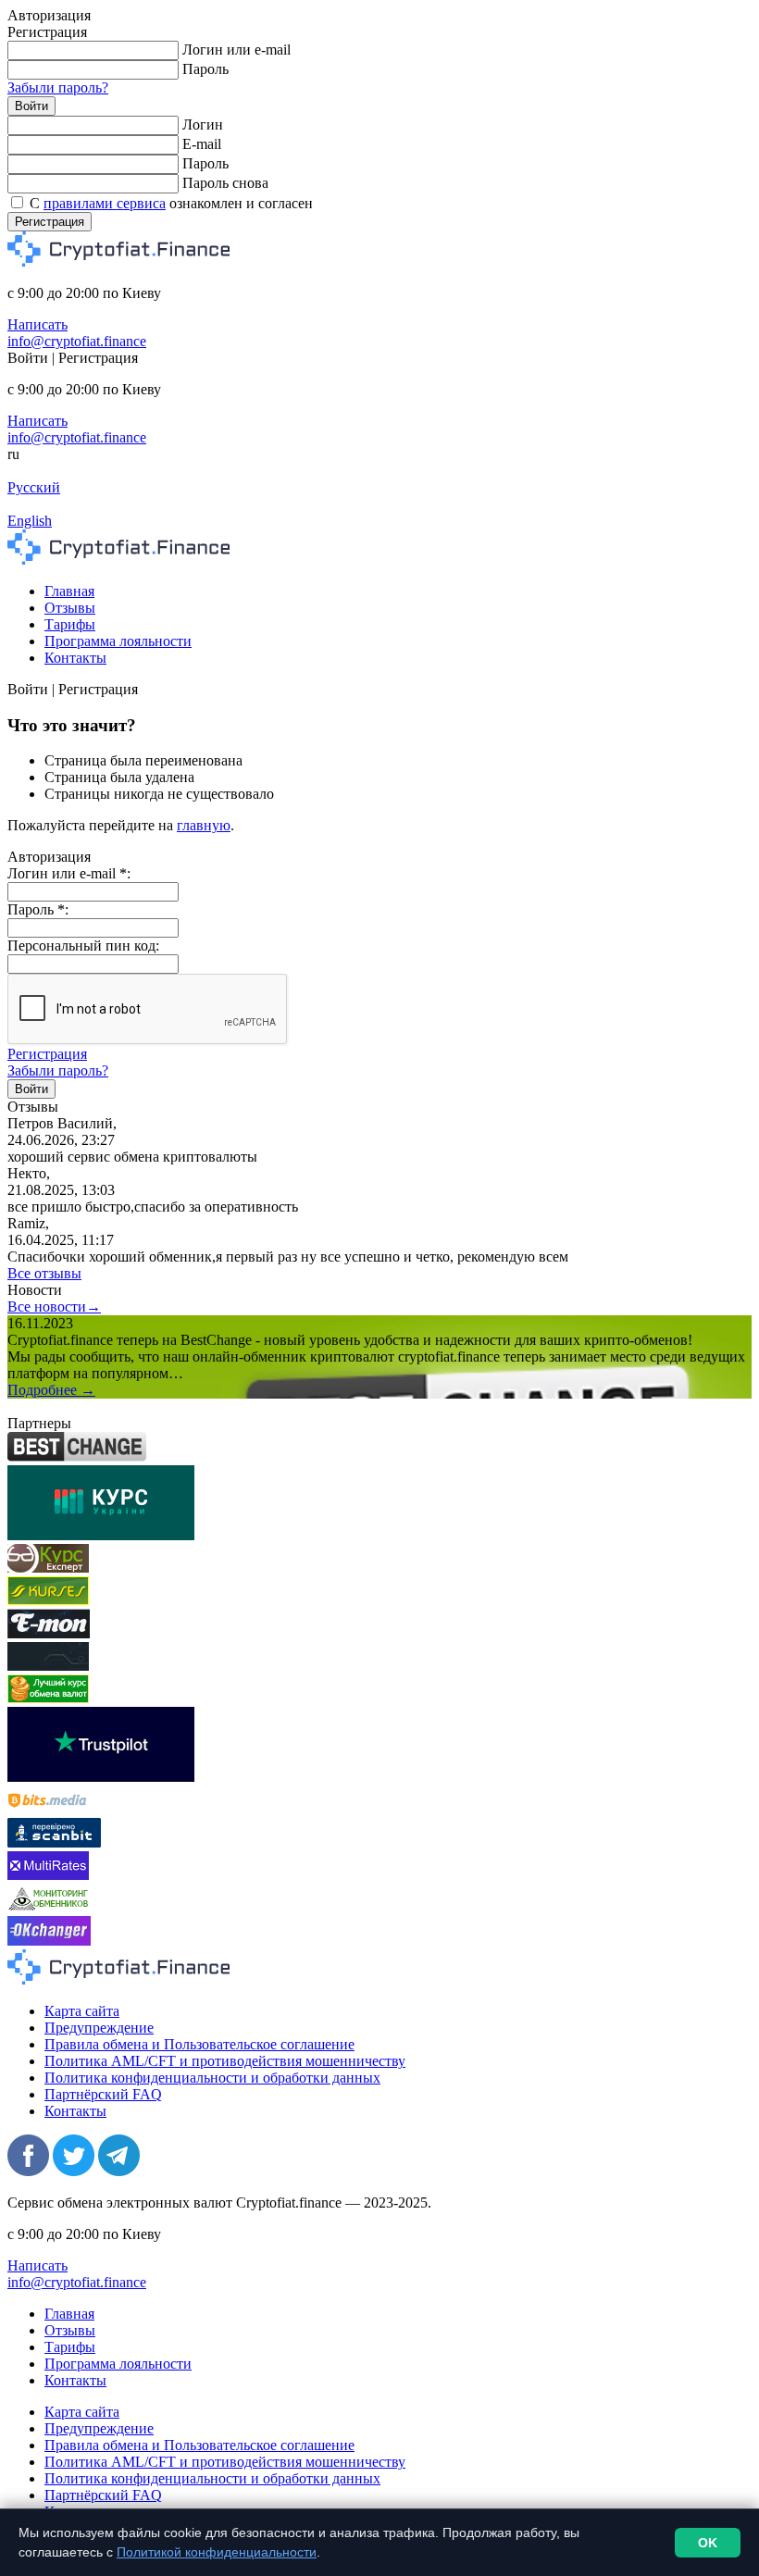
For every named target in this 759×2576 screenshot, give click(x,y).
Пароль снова (225, 183)
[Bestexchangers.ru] (48, 1698)
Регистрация (50, 222)
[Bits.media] (48, 1809)
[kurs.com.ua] (101, 1535)
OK (708, 2543)
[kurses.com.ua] (48, 1600)
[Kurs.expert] (48, 1568)
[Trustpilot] (101, 1777)
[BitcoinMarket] (48, 1666)
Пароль (205, 69)
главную (204, 825)
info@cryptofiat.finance (77, 341)
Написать (37, 324)
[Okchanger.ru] (49, 1941)
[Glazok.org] (48, 1907)
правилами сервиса (105, 203)
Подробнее (51, 1390)
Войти (31, 106)
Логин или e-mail (236, 50)
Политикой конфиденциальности (217, 2552)
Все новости (54, 1307)
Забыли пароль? (58, 87)
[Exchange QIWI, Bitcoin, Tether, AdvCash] (77, 1456)
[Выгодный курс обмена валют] (49, 1633)
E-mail (202, 144)
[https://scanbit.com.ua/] (54, 1842)
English (30, 521)
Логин (203, 124)
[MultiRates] (48, 1875)
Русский (34, 487)
